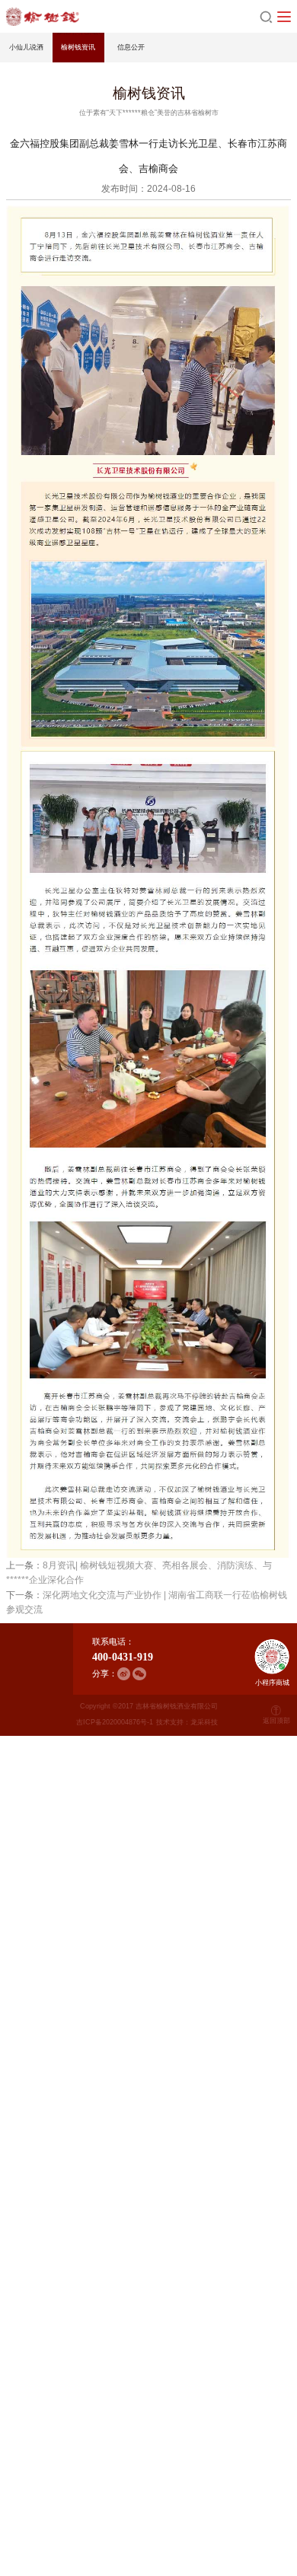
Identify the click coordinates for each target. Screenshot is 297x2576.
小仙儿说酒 (26, 47)
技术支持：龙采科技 (187, 1722)
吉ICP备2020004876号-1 (115, 1722)
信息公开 (131, 47)
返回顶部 (276, 1721)
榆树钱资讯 (78, 47)
